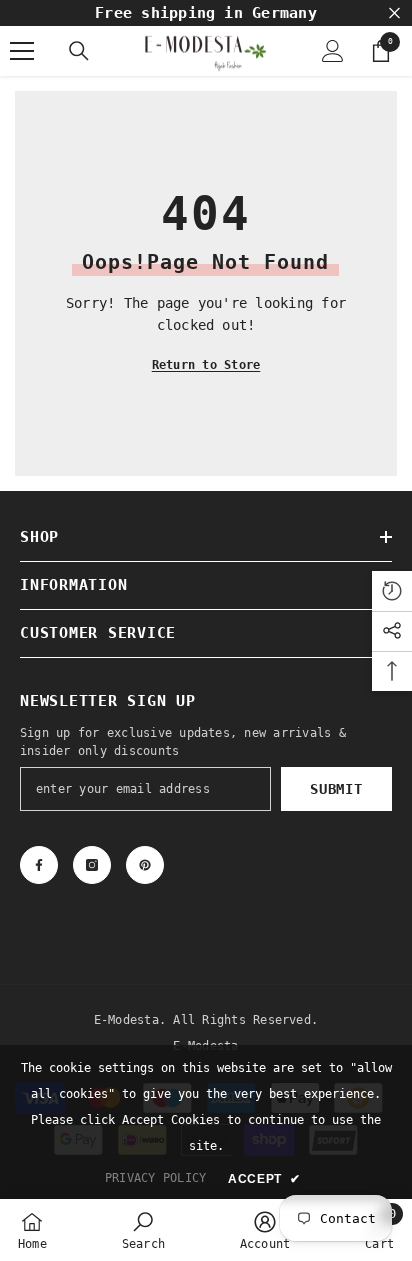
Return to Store (206, 365)
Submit (336, 789)
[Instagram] (92, 865)
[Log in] (333, 51)
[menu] (22, 51)
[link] (143, 1230)
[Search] (79, 51)
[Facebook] (39, 865)
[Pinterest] (145, 865)
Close (394, 13)
